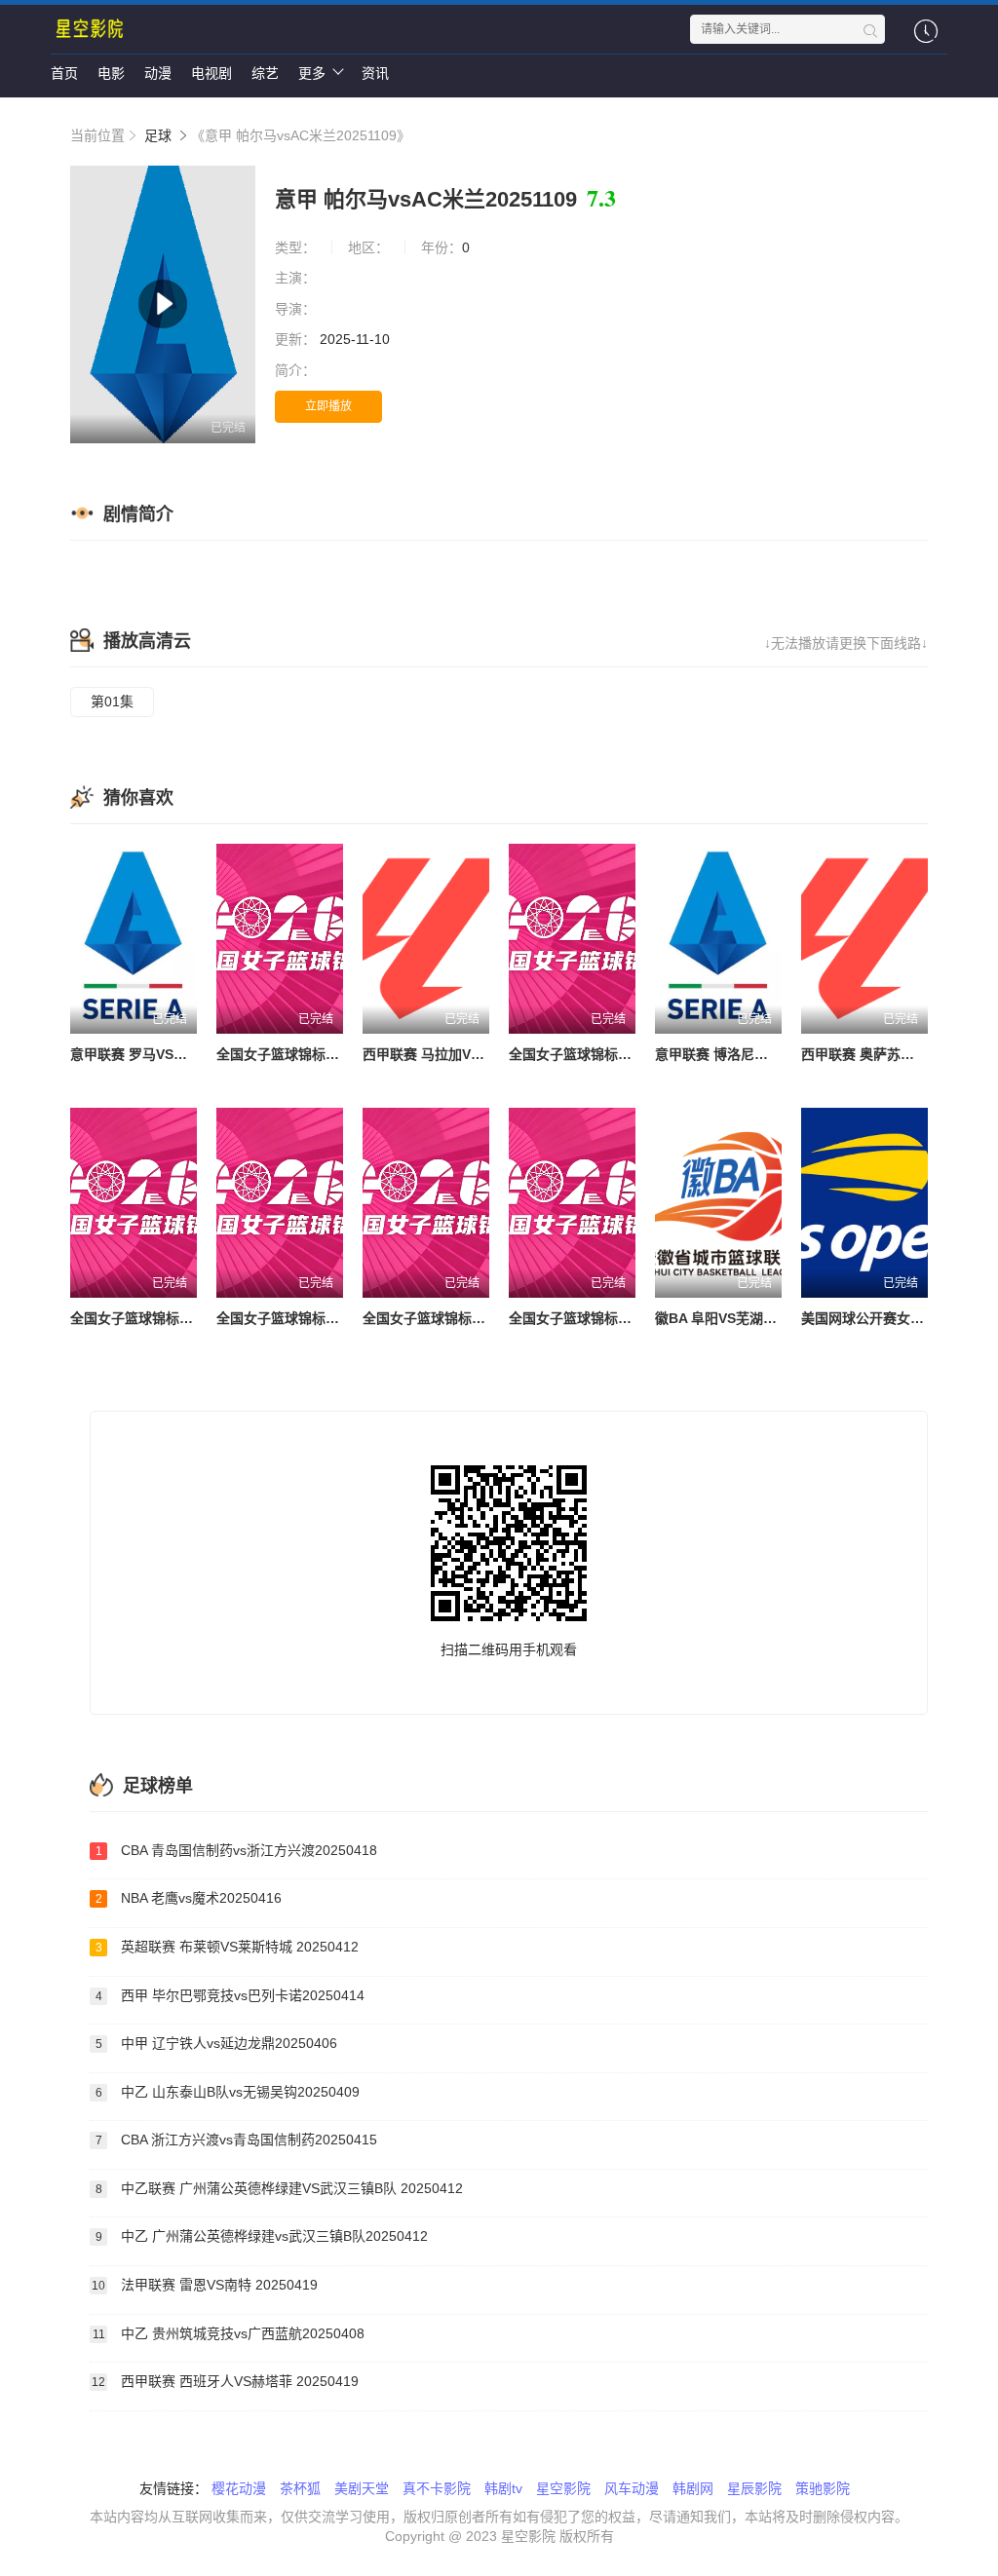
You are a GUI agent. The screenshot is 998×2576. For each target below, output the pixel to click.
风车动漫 (632, 2488)
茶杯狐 (300, 2488)
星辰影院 (754, 2488)
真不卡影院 (437, 2488)
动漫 (158, 73)
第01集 (112, 701)
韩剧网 (693, 2488)
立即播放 (328, 406)
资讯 (375, 73)
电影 (111, 73)
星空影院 (563, 2488)
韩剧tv (503, 2488)
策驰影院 (823, 2488)
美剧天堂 (362, 2488)
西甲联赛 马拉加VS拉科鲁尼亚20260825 (486, 1054)
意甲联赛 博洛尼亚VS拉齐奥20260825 (772, 1054)
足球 (158, 135)
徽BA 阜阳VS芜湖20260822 (740, 1318)
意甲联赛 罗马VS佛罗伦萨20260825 (180, 1054)
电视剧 (211, 73)
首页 (64, 73)
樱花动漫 (239, 2488)
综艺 (265, 73)
